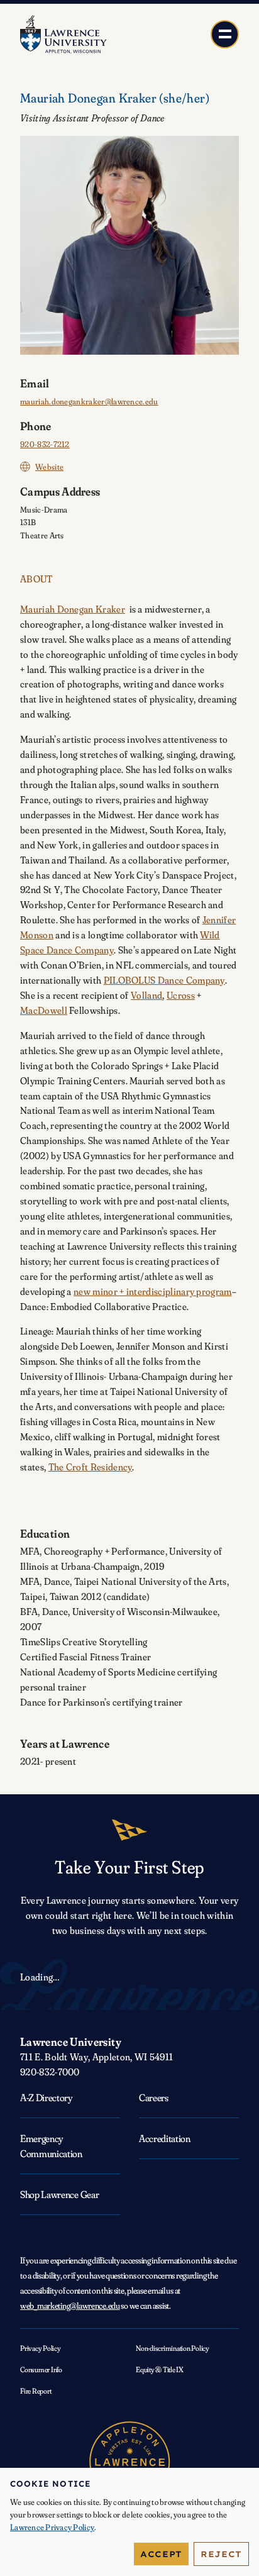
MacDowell (44, 1010)
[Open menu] (225, 34)
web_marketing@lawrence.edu (70, 2306)
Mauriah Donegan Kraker (73, 609)
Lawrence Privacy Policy (52, 2527)
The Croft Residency (91, 1467)
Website (49, 467)
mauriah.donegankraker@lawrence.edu (89, 401)
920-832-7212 (45, 444)
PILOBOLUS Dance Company (164, 980)
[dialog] (129, 2522)
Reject (221, 2554)
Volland (146, 995)
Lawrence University (71, 2042)
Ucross (181, 995)
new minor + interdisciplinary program (153, 1291)
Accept (161, 2554)
